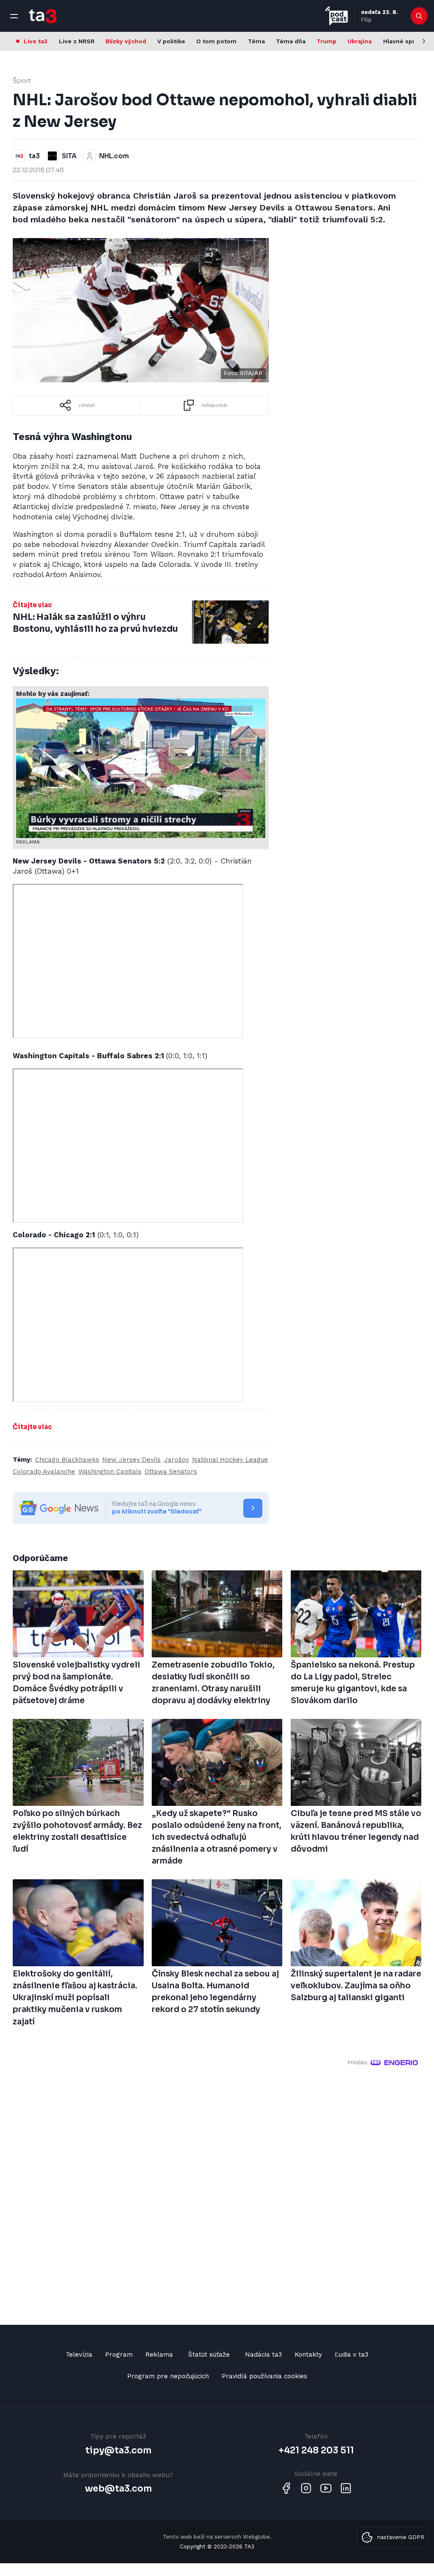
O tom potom (216, 41)
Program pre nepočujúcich (168, 2376)
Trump (327, 41)
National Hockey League (230, 1460)
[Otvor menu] (14, 16)
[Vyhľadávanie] (419, 16)
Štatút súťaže (209, 2355)
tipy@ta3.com (118, 2450)
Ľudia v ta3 (352, 2355)
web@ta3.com (118, 2489)
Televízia (79, 2355)
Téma (256, 41)
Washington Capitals (110, 1472)
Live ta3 (36, 41)
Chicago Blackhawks (67, 1460)
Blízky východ (126, 41)
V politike (171, 41)
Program (119, 2355)
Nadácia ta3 (263, 2355)
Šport (22, 80)
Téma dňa (291, 41)
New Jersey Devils (131, 1460)
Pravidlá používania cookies (264, 2376)
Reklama (159, 2355)
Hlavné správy (404, 41)
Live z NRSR (77, 41)
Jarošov (177, 1460)
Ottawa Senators (171, 1472)
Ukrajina (360, 41)
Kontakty (308, 2355)
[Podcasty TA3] (337, 16)
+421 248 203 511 (316, 2450)
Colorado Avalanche (44, 1472)
